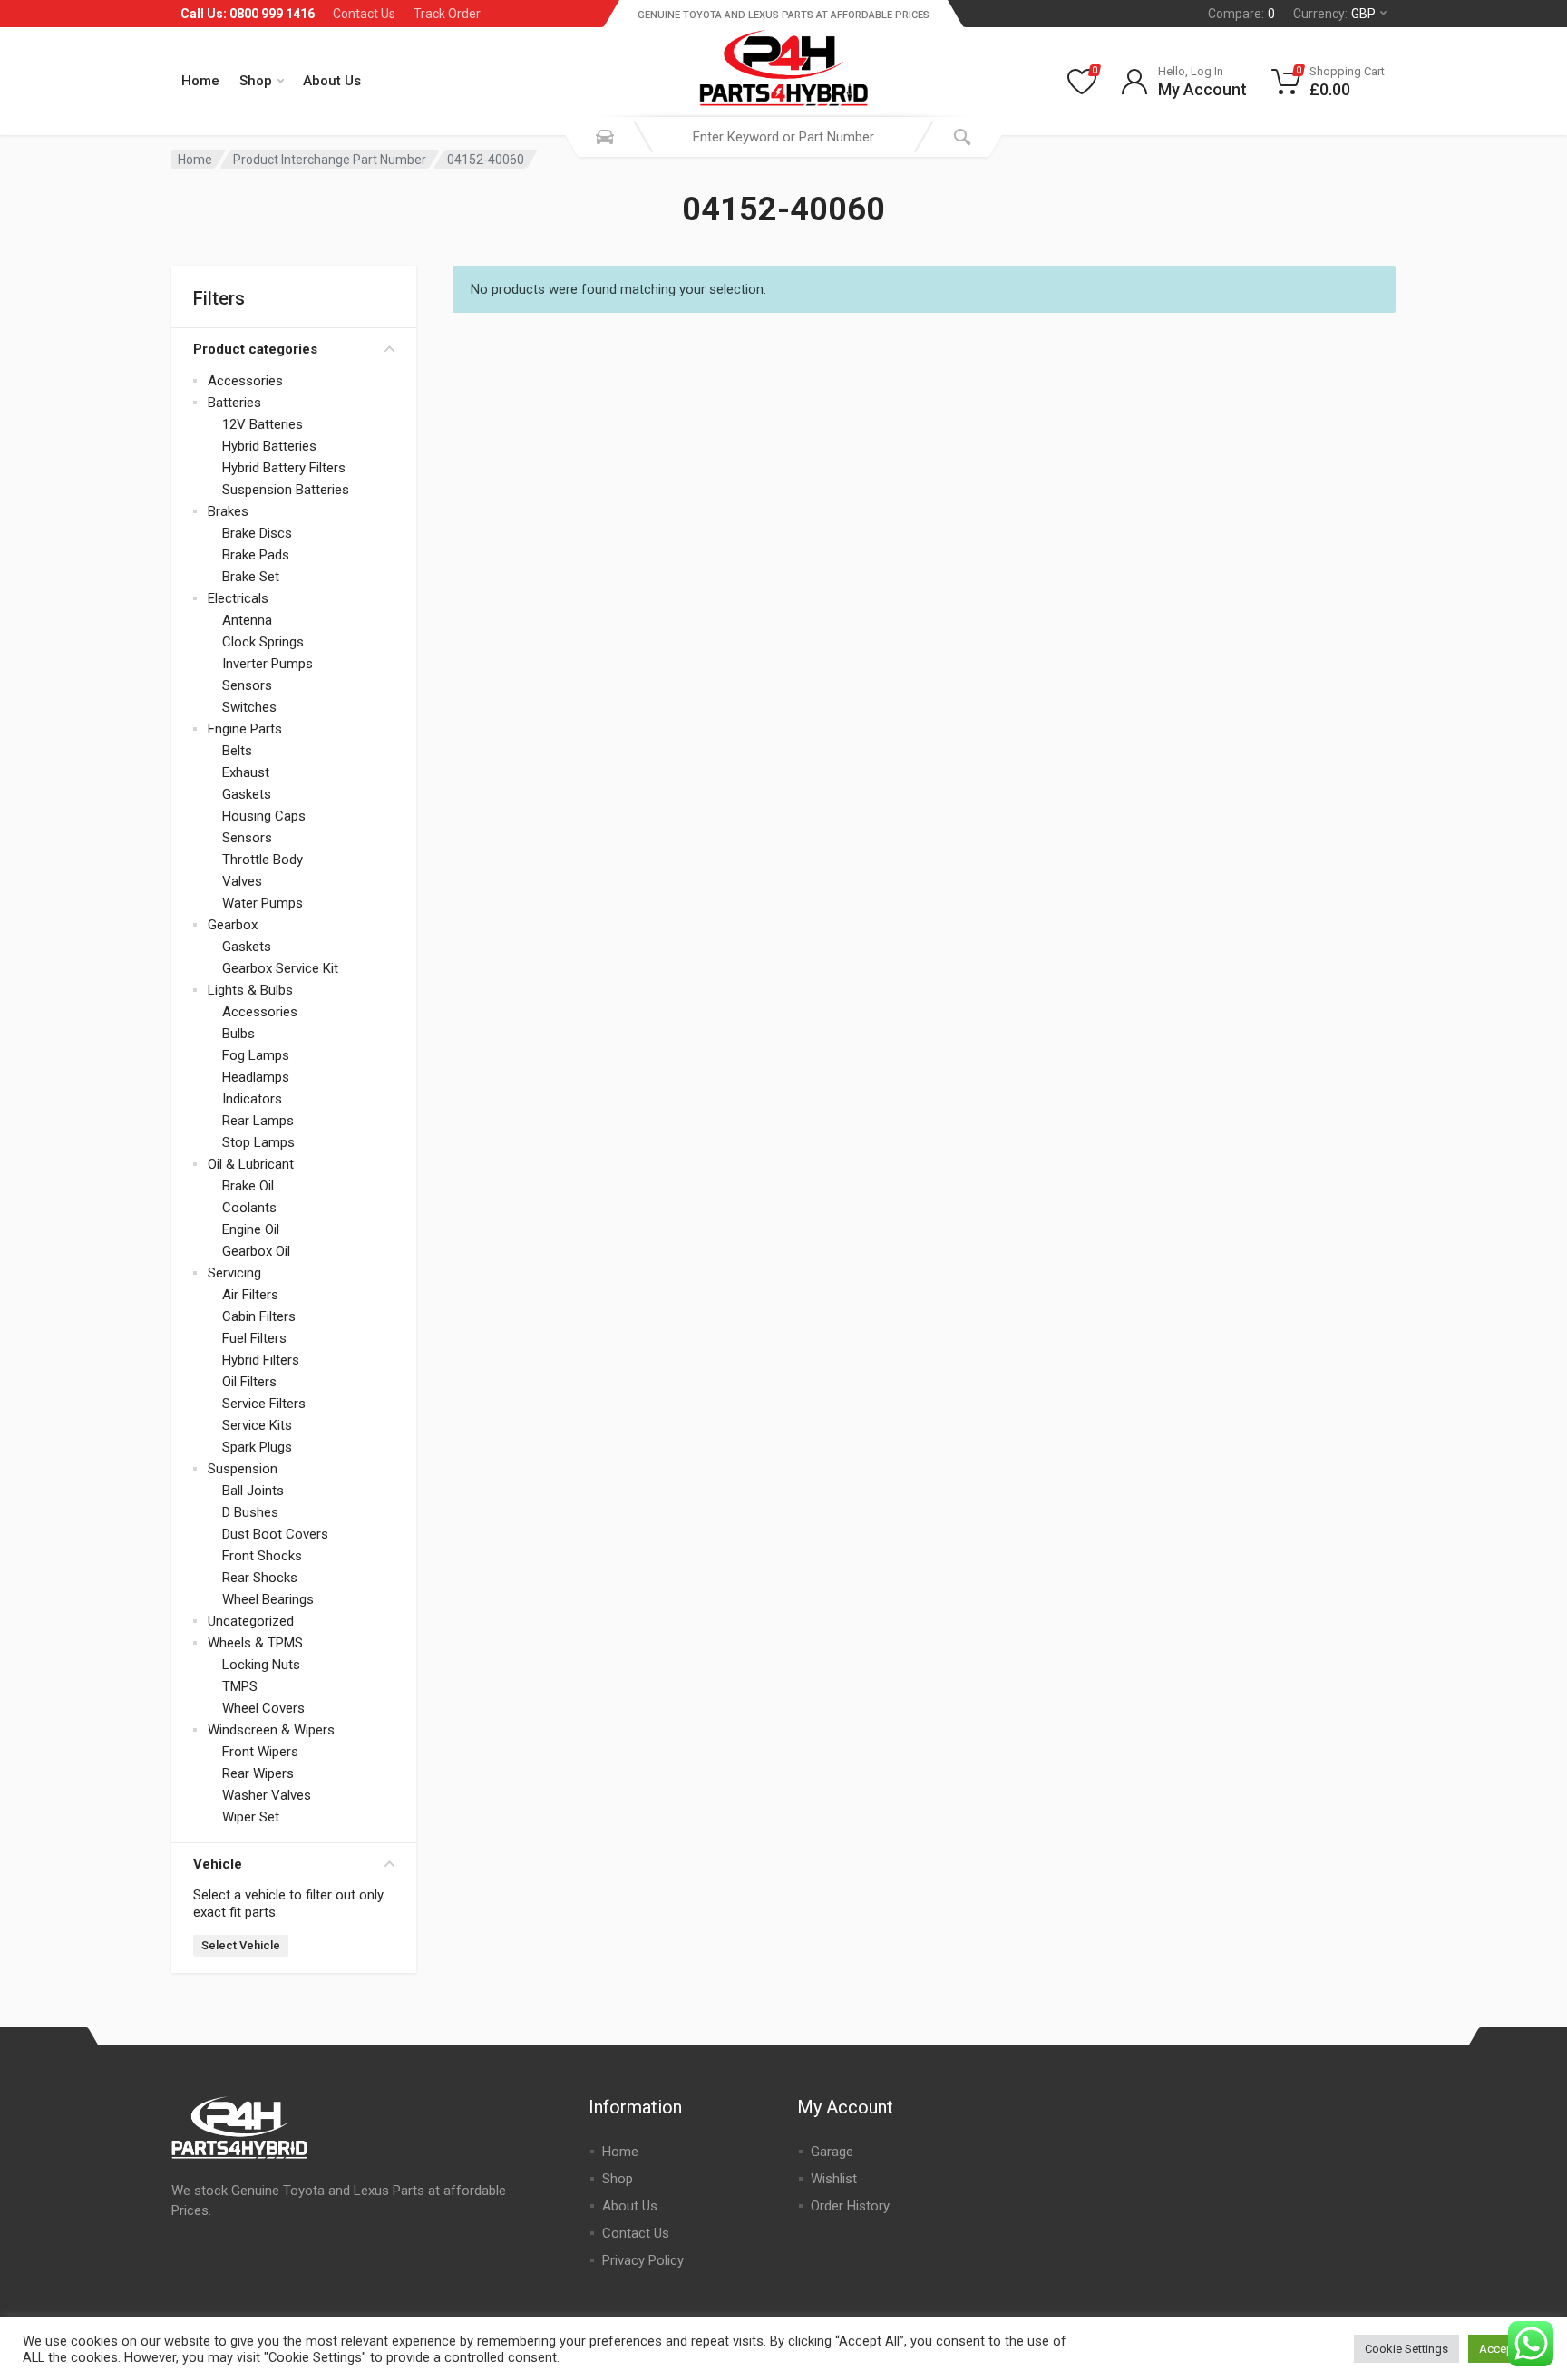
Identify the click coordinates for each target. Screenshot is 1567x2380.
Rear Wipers (258, 1773)
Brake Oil (248, 1186)
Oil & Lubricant (251, 1164)
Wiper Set (251, 1817)
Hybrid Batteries (269, 446)
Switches (249, 707)
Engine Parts (245, 729)
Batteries (234, 403)
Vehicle (218, 1864)
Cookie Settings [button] (1406, 2349)
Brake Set (251, 577)
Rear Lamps (258, 1121)
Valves (242, 881)
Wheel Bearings (268, 1599)
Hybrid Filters (261, 1360)
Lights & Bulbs (250, 990)
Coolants (249, 1208)
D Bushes (250, 1512)
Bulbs (238, 1034)
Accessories (245, 381)
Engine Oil (251, 1229)
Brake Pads (256, 555)
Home (200, 81)
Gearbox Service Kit (280, 968)
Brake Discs (257, 533)
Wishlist (834, 2179)
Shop (256, 81)
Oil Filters (249, 1382)
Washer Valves (267, 1795)
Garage (832, 2152)
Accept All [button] (1506, 2349)
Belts (237, 751)
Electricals (238, 598)
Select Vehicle (241, 1945)
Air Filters (250, 1295)
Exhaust (246, 772)
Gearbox (233, 925)
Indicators (252, 1099)
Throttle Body (263, 860)
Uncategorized (251, 1621)
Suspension (243, 1469)
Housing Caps (264, 816)
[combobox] (783, 137)
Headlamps (256, 1077)
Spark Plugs (257, 1447)
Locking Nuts (261, 1665)
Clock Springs (263, 642)
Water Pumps (263, 903)
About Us (332, 81)
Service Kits (257, 1425)
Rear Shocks (260, 1578)
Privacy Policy (643, 2260)
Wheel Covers (263, 1708)
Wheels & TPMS (255, 1643)
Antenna (247, 620)
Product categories (255, 349)
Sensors (247, 685)
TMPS (240, 1686)
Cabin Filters (259, 1316)
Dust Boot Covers (275, 1534)
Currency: (1334, 14)
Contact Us (364, 14)
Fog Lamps (256, 1055)
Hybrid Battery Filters (284, 468)
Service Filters (264, 1404)
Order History (850, 2206)
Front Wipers (260, 1752)
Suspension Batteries (286, 490)
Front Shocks (262, 1556)
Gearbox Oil (256, 1251)
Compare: (1241, 14)
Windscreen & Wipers (271, 1730)
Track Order (447, 14)
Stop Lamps (258, 1142)
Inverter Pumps (268, 664)
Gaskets (247, 794)
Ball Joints (253, 1491)
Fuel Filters (254, 1338)
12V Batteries (263, 424)
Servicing (234, 1273)
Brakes (228, 511)
